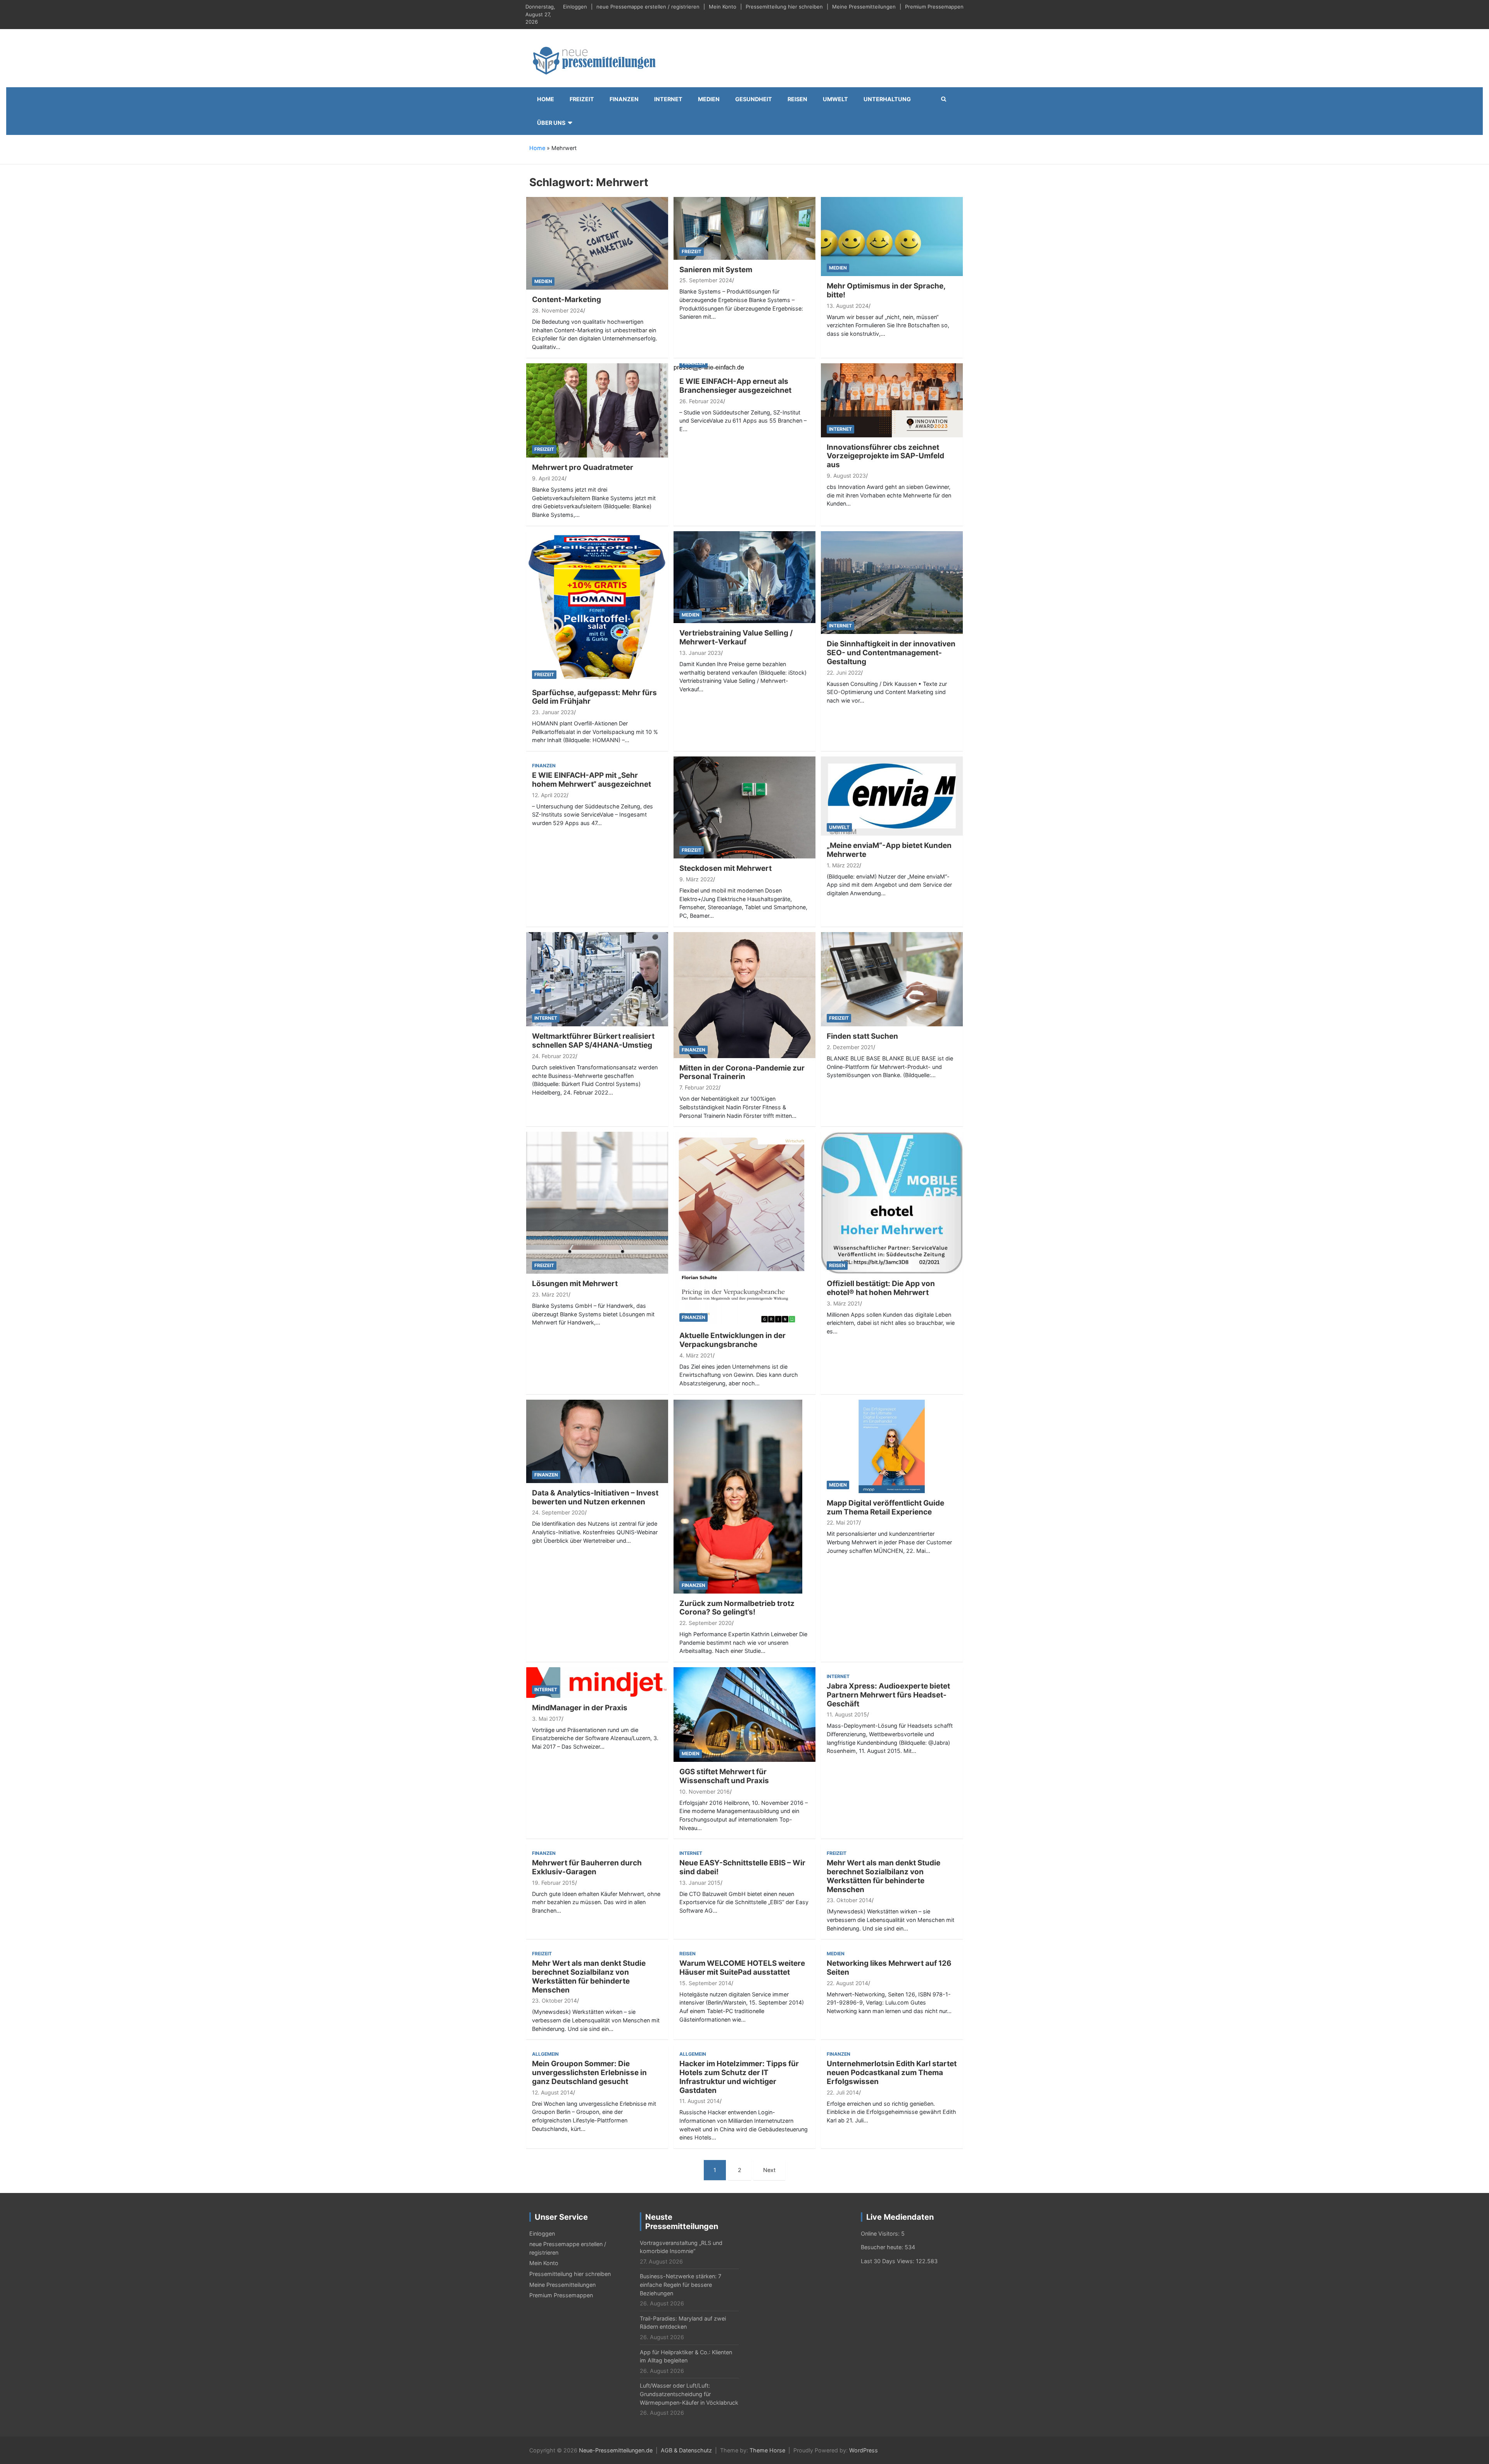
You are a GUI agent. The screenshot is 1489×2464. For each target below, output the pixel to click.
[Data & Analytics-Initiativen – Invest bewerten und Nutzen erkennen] (597, 1441)
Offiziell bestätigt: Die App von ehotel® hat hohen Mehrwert (881, 1288)
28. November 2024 (558, 310)
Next (769, 2170)
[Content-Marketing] (597, 243)
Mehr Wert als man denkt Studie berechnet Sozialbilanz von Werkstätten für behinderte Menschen (884, 1876)
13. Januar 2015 (700, 1883)
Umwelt (835, 99)
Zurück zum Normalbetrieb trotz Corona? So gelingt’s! (737, 1608)
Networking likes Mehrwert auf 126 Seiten (889, 1968)
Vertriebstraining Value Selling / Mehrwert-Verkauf (736, 637)
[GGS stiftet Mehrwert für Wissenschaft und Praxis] (744, 1714)
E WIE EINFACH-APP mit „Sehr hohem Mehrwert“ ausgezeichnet (592, 780)
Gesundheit (754, 99)
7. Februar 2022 (699, 1087)
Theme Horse (767, 2450)
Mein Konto (723, 7)
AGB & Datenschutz (686, 2450)
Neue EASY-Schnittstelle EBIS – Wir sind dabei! (742, 1867)
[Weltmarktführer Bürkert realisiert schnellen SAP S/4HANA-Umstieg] (597, 978)
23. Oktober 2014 (849, 1900)
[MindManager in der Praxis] (597, 1682)
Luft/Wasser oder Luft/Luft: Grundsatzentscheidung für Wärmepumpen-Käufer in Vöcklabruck (689, 2394)
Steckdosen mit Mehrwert (725, 868)
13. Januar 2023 (700, 653)
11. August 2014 (700, 2101)
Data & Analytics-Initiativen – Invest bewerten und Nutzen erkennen (595, 1497)
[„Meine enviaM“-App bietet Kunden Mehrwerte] (892, 795)
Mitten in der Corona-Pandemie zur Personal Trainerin (742, 1072)
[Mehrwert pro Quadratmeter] (597, 410)
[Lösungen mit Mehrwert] (597, 1202)
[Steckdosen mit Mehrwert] (744, 807)
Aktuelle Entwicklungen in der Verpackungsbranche (732, 1340)
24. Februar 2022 (554, 1056)
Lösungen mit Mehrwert (575, 1284)
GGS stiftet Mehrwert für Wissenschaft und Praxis (724, 1776)
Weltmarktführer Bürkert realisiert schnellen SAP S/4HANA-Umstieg (593, 1041)
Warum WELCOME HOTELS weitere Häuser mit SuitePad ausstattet (742, 1968)
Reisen (797, 99)
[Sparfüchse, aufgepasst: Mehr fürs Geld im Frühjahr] (597, 606)
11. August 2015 (847, 1714)
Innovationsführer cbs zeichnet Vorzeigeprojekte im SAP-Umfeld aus (885, 456)
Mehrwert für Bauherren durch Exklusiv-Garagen (587, 1867)
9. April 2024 (548, 478)
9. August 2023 (846, 476)
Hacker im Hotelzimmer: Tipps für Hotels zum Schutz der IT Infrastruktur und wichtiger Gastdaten (739, 2077)
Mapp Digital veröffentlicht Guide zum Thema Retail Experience (885, 1507)
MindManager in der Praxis (580, 1708)
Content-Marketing (567, 300)
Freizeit (582, 99)
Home (546, 99)
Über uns (551, 123)
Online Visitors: (881, 2233)
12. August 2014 (553, 2092)
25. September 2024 (706, 280)
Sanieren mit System (716, 270)
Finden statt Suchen (862, 1036)
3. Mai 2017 (547, 1719)
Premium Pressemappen (934, 7)
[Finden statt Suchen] (892, 978)
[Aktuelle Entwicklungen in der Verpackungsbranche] (742, 1228)
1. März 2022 (843, 865)
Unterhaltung (887, 99)
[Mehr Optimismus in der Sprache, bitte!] (892, 236)
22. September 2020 (706, 1623)
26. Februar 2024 (701, 401)
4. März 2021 (696, 1355)
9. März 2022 (696, 879)
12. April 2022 (549, 795)
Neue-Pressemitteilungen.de (616, 2450)
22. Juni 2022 (844, 673)
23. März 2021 (550, 1294)
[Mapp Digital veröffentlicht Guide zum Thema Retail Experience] (892, 1446)
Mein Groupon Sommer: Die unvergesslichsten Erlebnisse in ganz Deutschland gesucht (589, 2073)
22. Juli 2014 (843, 2092)
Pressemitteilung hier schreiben (784, 7)
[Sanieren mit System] (744, 228)
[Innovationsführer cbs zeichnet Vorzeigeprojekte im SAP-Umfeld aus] (892, 400)
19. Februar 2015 (554, 1883)
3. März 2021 (843, 1303)
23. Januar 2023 (553, 712)
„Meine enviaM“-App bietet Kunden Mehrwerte (889, 850)
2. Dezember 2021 (850, 1047)
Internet (668, 99)
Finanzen (624, 99)
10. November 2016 (705, 1791)
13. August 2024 (848, 306)
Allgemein (545, 2054)
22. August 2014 (847, 1983)
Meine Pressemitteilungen (864, 7)
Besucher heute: (883, 2247)
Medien (709, 99)
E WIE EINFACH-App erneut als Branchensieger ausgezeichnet (735, 386)
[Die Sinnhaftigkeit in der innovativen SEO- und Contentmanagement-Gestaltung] (892, 582)
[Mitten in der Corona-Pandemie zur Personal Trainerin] (744, 994)
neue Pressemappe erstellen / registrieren (648, 7)
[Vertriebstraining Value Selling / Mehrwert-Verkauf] (744, 576)
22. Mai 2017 (843, 1522)
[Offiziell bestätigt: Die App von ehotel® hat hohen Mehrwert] (892, 1202)
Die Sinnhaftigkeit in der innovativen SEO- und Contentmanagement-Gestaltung (891, 653)
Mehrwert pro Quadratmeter (583, 467)
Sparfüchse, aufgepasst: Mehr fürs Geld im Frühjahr (594, 697)
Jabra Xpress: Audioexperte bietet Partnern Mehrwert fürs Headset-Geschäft (888, 1695)
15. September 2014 (705, 1983)
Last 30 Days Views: (888, 2261)
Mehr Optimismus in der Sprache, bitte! (886, 290)
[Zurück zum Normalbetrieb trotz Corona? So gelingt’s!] (738, 1496)
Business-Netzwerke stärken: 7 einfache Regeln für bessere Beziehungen (681, 2284)
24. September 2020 (558, 1512)
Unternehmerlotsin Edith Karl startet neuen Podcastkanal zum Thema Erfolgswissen (892, 2073)
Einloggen (575, 7)
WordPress (864, 2450)
